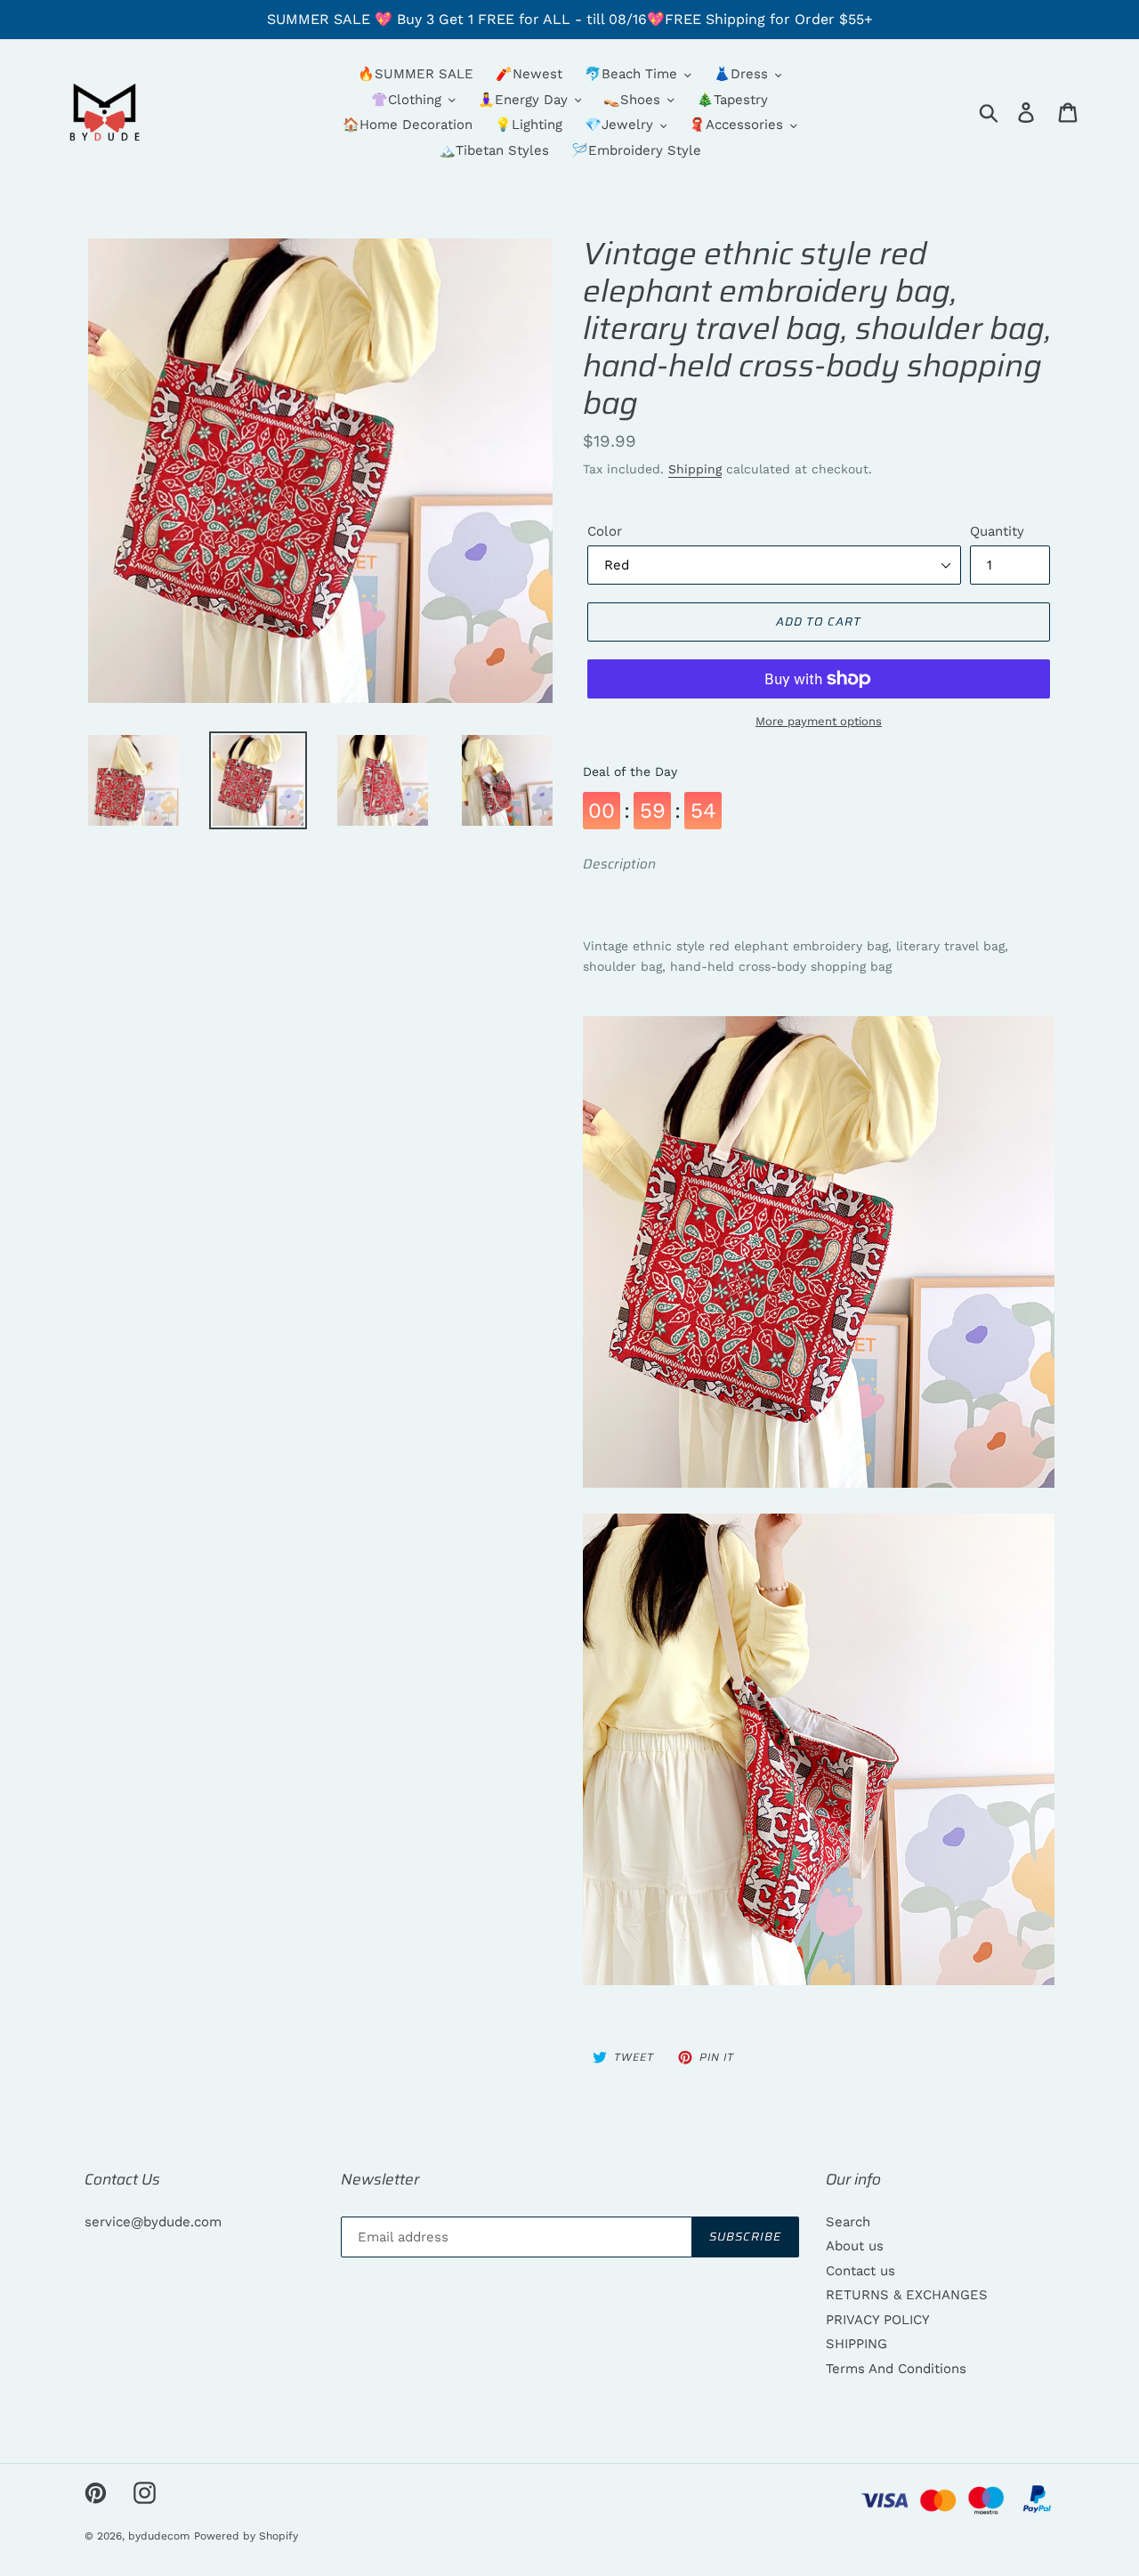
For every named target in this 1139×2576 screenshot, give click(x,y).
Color (605, 531)
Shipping (695, 469)
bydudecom (159, 2536)
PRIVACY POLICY (878, 2320)
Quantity (997, 531)
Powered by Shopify (246, 2536)
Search (848, 2222)
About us (855, 2246)
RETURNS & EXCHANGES (907, 2295)
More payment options (819, 721)
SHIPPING (856, 2344)
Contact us (860, 2271)
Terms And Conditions (896, 2369)
